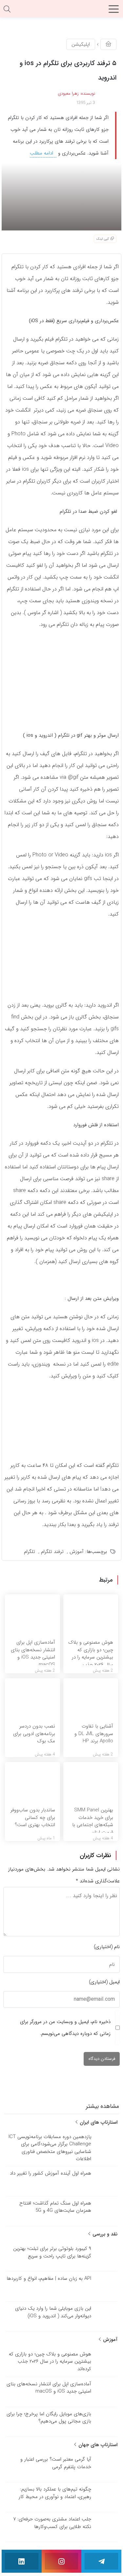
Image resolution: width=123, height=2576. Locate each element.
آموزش (77, 1552)
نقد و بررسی (104, 2234)
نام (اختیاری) (107, 1947)
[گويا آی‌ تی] (62, 11)
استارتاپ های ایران (98, 2122)
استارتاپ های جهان (97, 2445)
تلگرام (30, 1552)
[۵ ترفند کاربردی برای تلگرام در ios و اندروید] (61, 197)
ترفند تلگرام (52, 1552)
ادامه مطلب (42, 153)
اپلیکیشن (81, 44)
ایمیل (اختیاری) (104, 1982)
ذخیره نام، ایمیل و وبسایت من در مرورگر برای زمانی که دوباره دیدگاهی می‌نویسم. (65, 2028)
